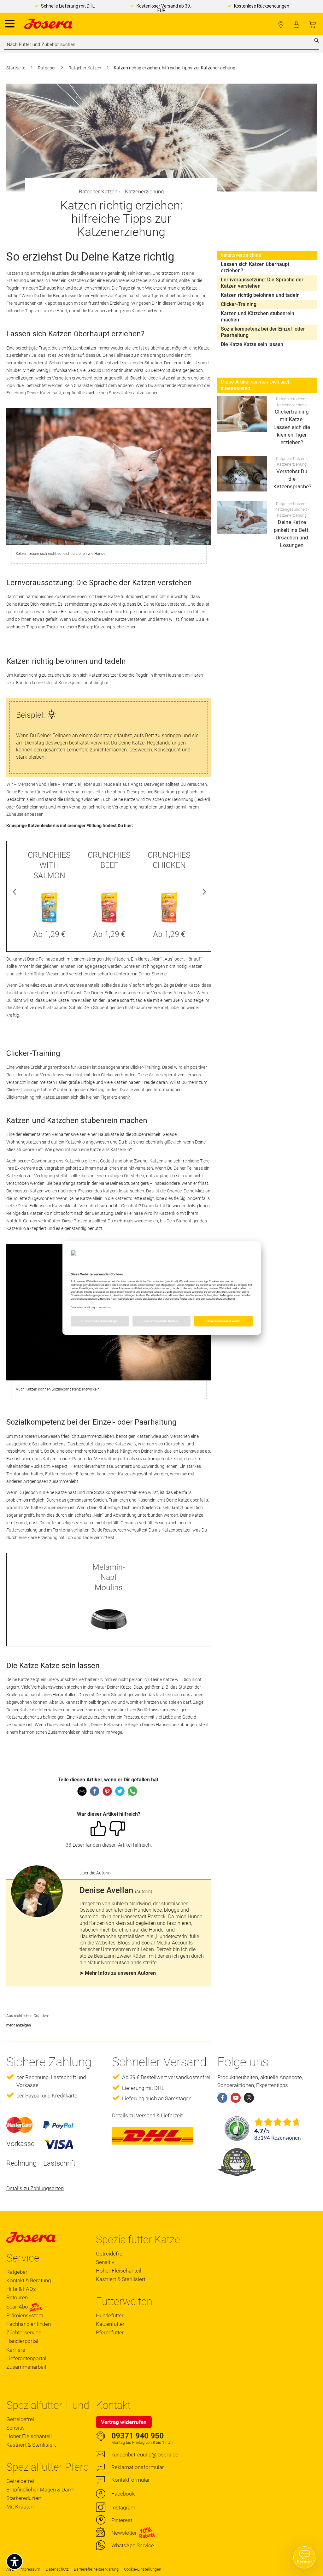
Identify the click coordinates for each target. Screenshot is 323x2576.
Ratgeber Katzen (85, 68)
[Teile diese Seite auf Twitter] (120, 1791)
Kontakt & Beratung (29, 2280)
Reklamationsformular (138, 2467)
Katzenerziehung (144, 191)
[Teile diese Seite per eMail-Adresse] (82, 1791)
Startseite (16, 68)
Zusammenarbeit (26, 2367)
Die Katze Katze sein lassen (252, 344)
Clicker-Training (239, 304)
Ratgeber (47, 68)
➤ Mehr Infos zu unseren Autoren (118, 1973)
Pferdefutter (110, 2332)
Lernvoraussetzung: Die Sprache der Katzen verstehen (262, 283)
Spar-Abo (18, 2307)
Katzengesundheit (291, 509)
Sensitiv (105, 2262)
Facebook (123, 2494)
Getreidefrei (110, 2254)
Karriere (16, 2350)
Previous (15, 893)
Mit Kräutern (21, 2507)
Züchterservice (24, 2332)
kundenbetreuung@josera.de (145, 2455)
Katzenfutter (110, 2324)
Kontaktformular (131, 2480)
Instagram (123, 2508)
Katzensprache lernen (115, 627)
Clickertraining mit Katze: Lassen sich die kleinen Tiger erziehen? (68, 1097)
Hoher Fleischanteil (119, 2271)
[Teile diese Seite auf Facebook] (95, 1791)
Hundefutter (110, 2315)
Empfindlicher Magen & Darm (40, 2490)
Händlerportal (22, 2341)
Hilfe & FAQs (21, 2289)
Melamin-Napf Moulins (109, 1577)
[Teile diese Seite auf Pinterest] (107, 1791)
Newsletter (124, 2533)
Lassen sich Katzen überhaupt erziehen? (255, 267)
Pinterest (122, 2520)
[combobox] (161, 44)
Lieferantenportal (26, 2358)
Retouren (17, 2297)
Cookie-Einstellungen (143, 2569)
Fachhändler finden (281, 25)
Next (203, 893)
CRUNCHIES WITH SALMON (49, 865)
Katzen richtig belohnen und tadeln (260, 295)
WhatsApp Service (133, 2545)
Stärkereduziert (24, 2498)
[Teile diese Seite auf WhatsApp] (132, 1791)
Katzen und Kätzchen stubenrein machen (258, 317)
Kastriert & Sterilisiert (121, 2279)
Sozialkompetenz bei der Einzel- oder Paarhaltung (263, 332)
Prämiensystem (25, 2315)
